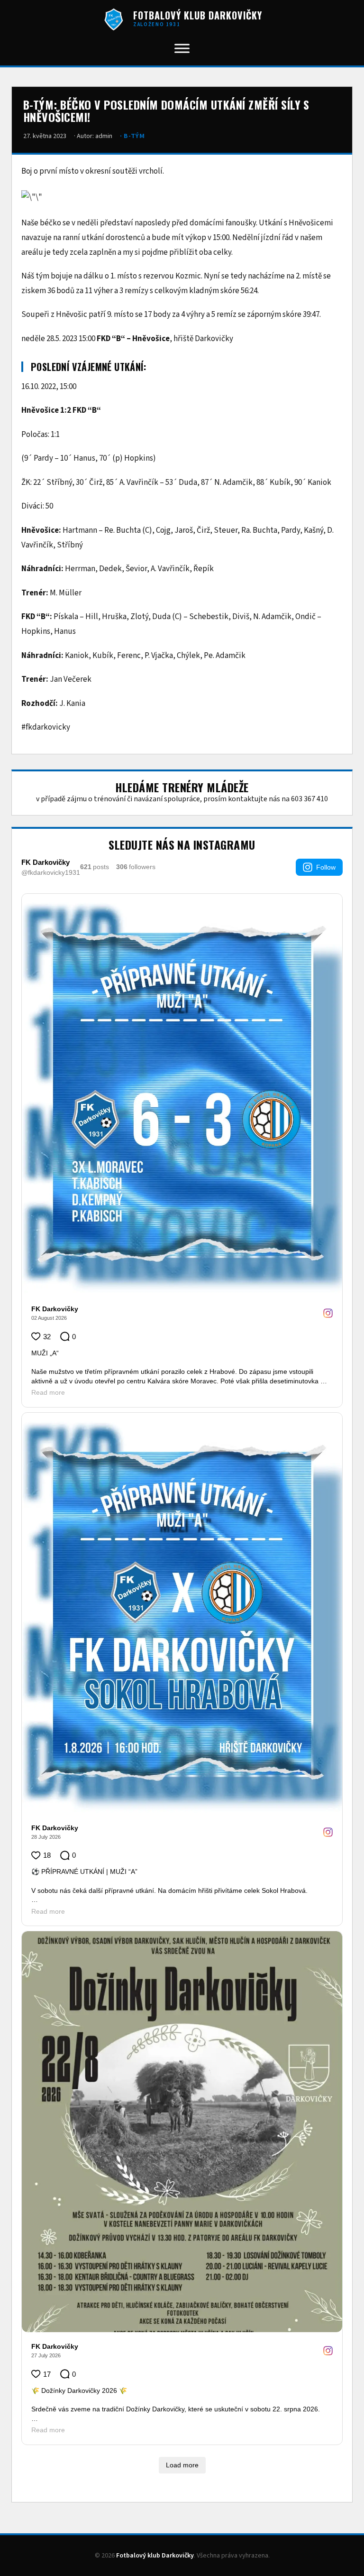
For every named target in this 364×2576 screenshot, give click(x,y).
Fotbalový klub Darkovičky (155, 2556)
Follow (326, 867)
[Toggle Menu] (182, 48)
